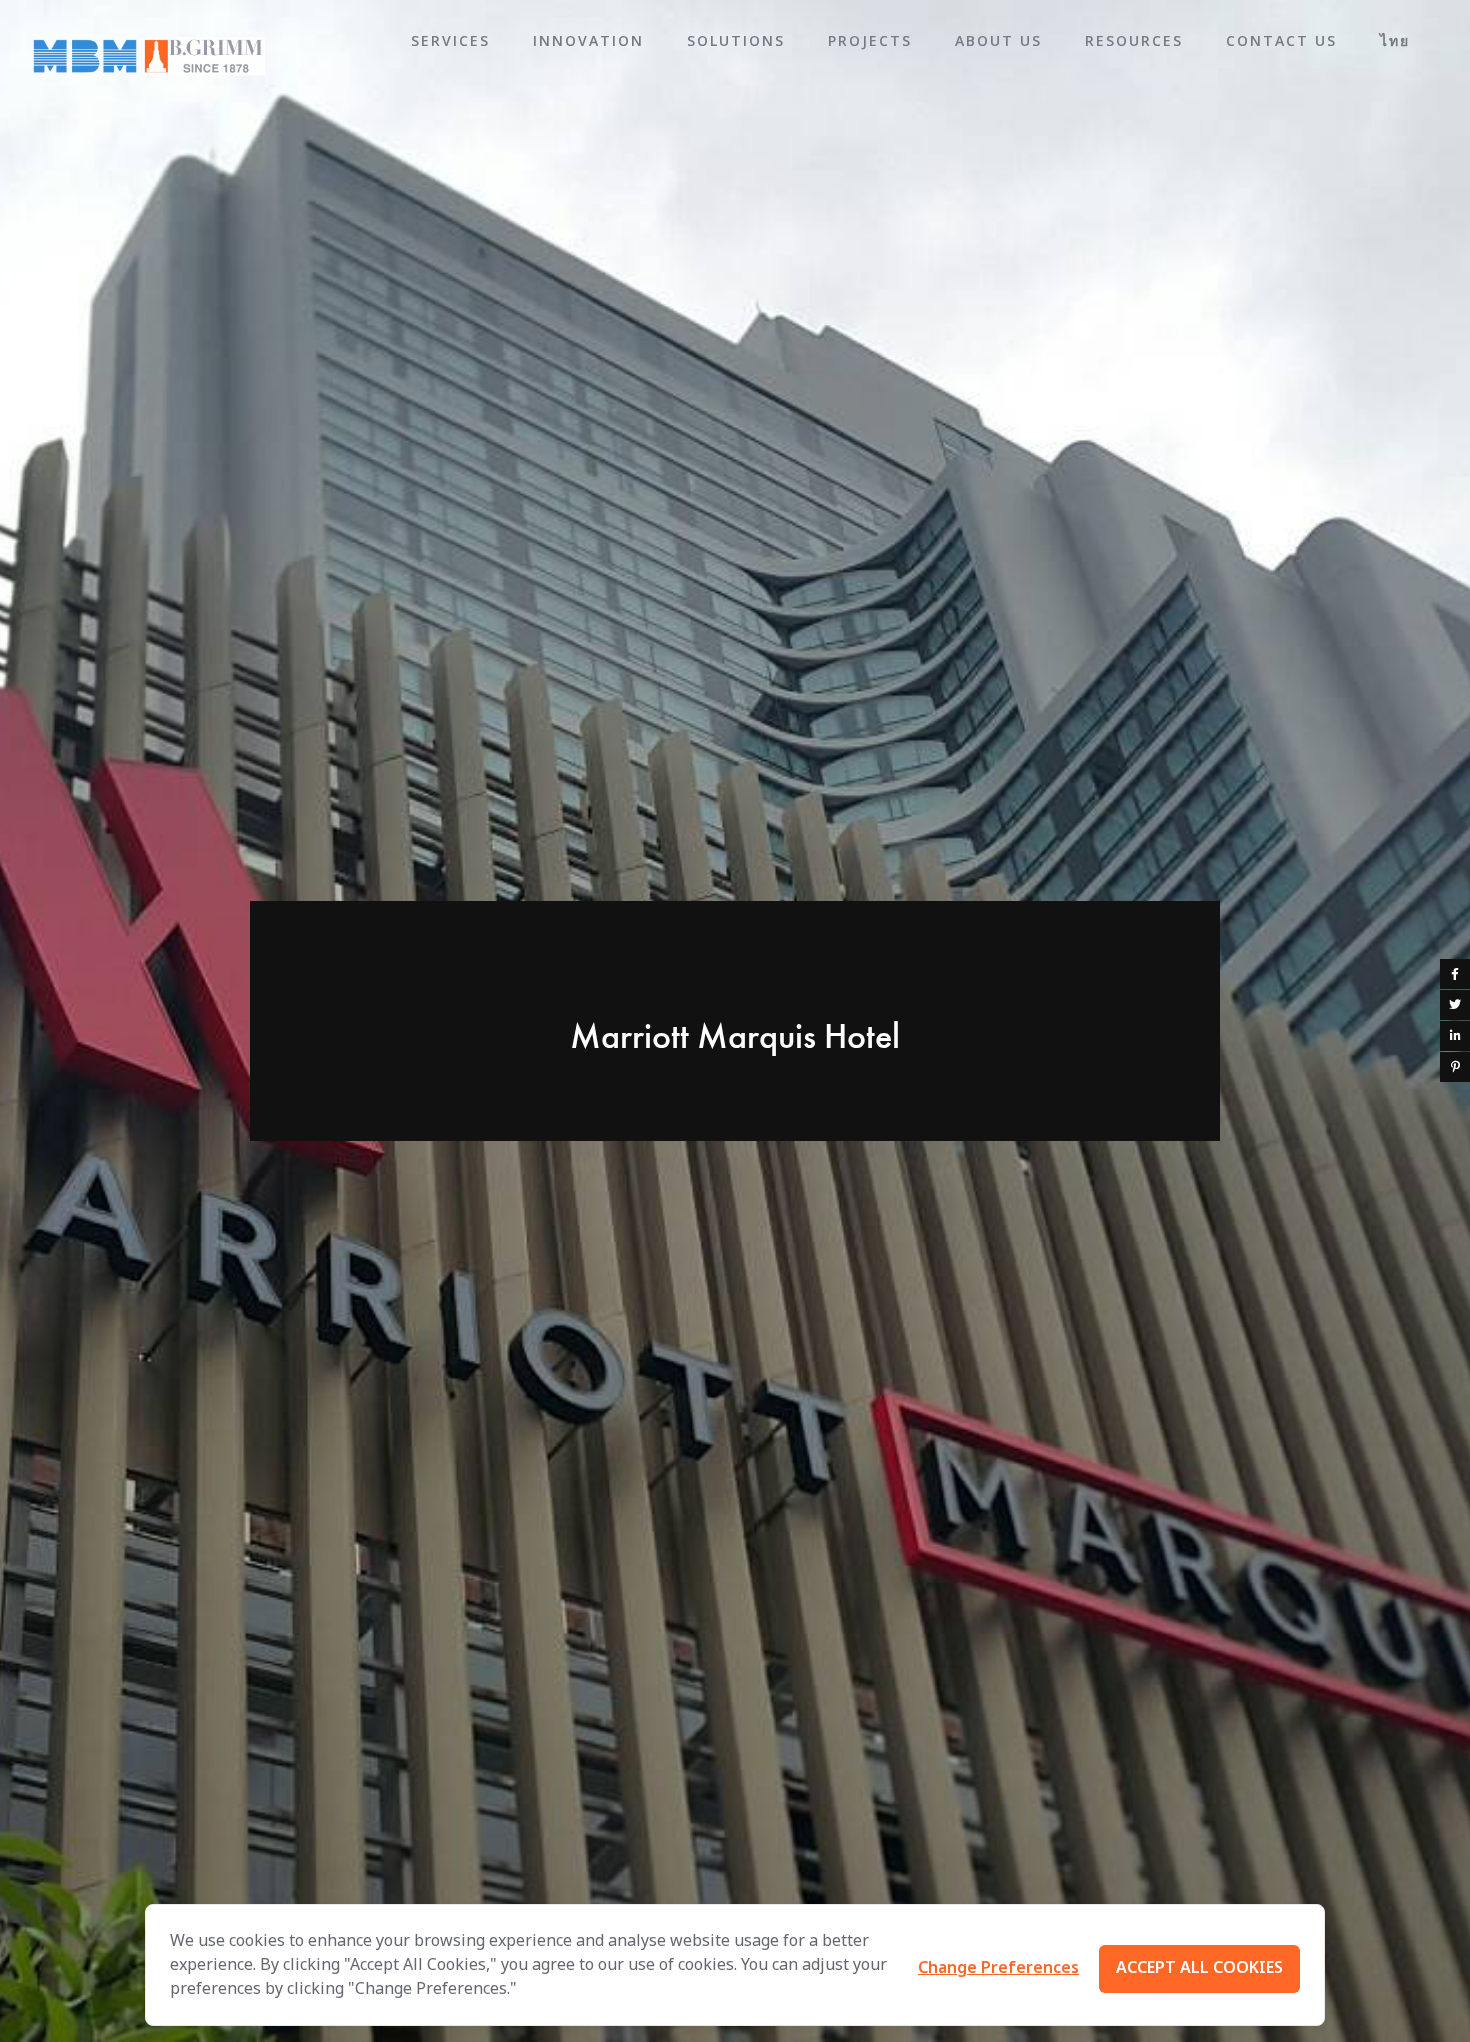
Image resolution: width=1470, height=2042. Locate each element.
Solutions (736, 40)
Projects (870, 40)
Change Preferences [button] (998, 1968)
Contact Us (1281, 40)
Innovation (588, 40)
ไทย (1395, 40)
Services (450, 40)
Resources (1134, 40)
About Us (998, 40)
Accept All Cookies (1199, 1968)
